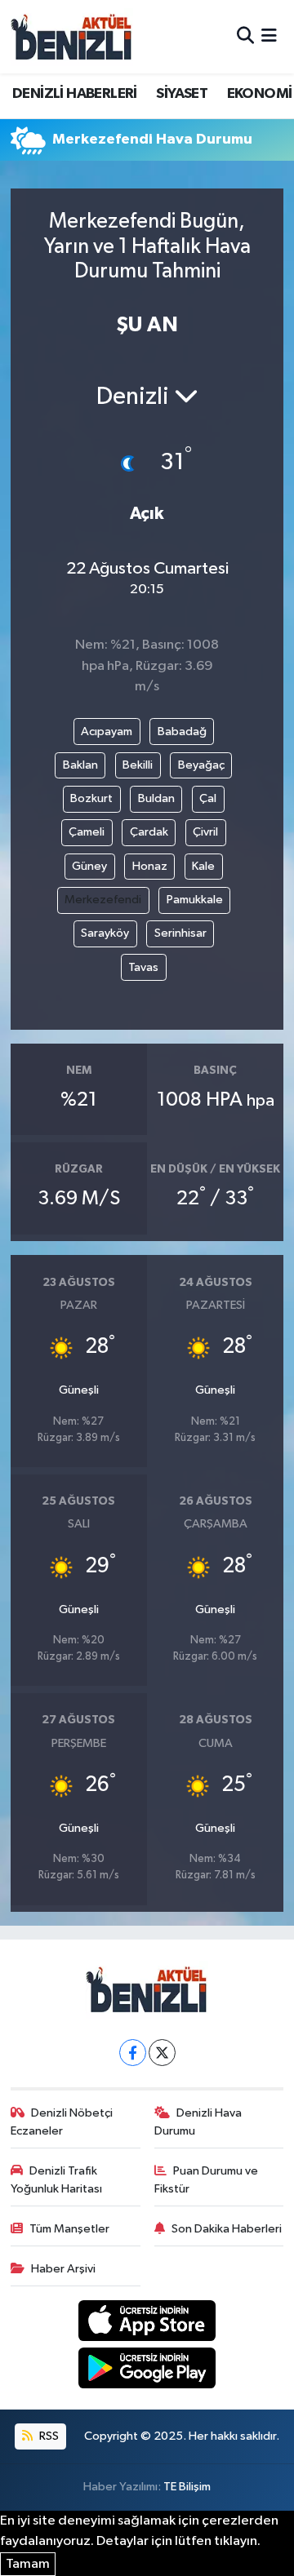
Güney (89, 866)
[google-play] (147, 2371)
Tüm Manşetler (69, 2229)
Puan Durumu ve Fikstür (207, 2180)
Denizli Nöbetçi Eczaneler (62, 2122)
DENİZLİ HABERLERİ (75, 94)
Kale (203, 866)
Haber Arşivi (63, 2269)
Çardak (149, 832)
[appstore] (147, 2323)
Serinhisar (180, 933)
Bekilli (138, 765)
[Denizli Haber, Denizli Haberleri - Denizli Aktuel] (72, 37)
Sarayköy (105, 933)
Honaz (150, 866)
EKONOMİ (260, 94)
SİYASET (182, 94)
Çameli (87, 832)
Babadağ (182, 732)
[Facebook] (133, 2053)
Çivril (205, 832)
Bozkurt (91, 798)
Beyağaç (201, 765)
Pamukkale (195, 900)
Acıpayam (107, 732)
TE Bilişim (187, 2487)
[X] (162, 2053)
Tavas (143, 967)
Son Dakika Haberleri (227, 2229)
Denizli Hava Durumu (198, 2122)
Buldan (156, 798)
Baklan (80, 765)
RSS (48, 2436)
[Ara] (245, 36)
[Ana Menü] (269, 36)
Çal (208, 798)
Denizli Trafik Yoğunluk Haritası (56, 2180)
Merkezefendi (103, 900)
